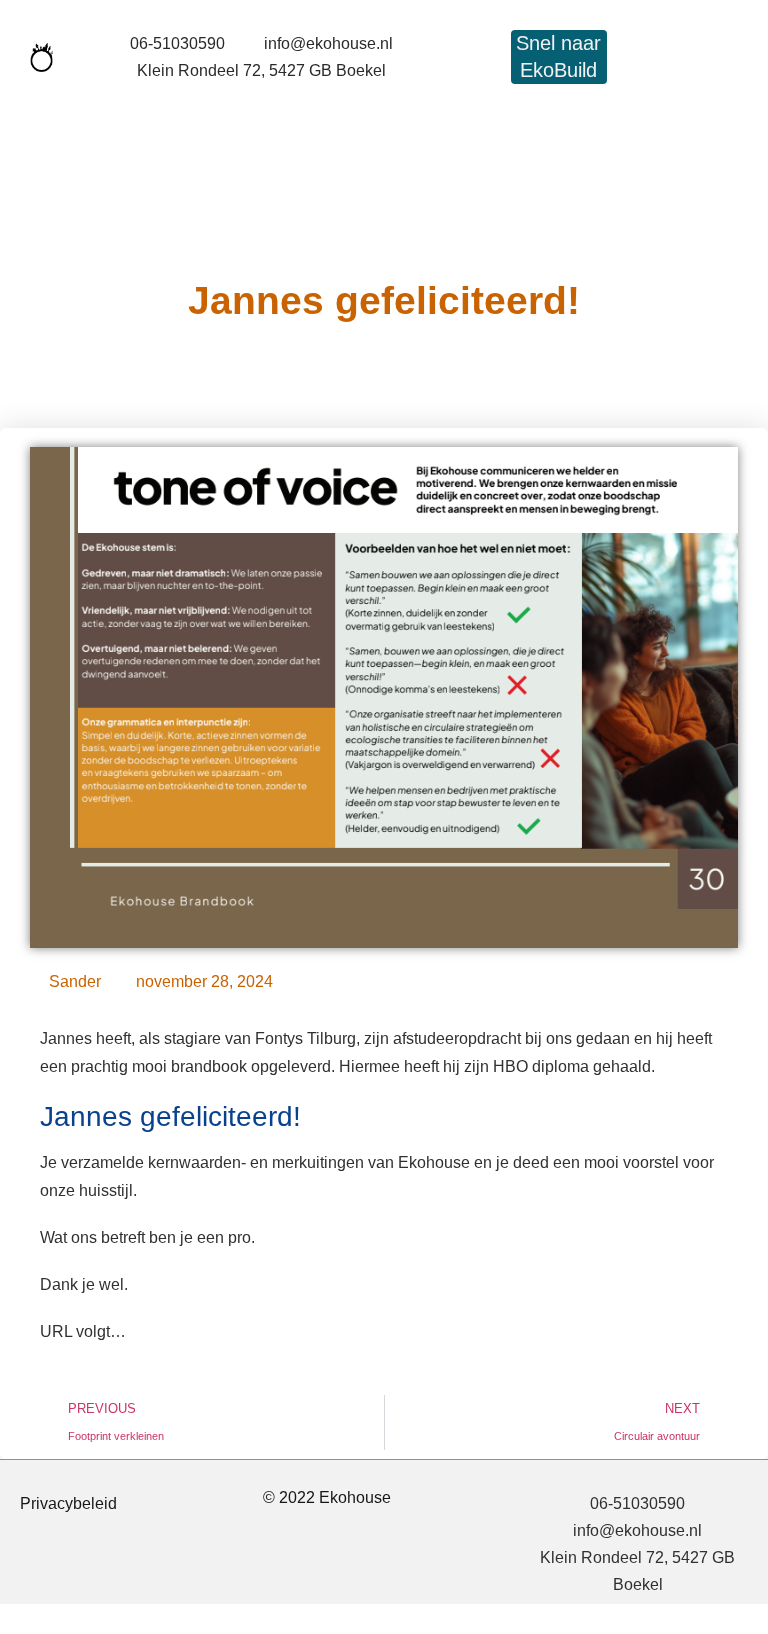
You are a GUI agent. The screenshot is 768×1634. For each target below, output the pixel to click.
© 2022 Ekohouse (327, 1497)
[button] (72, 122)
